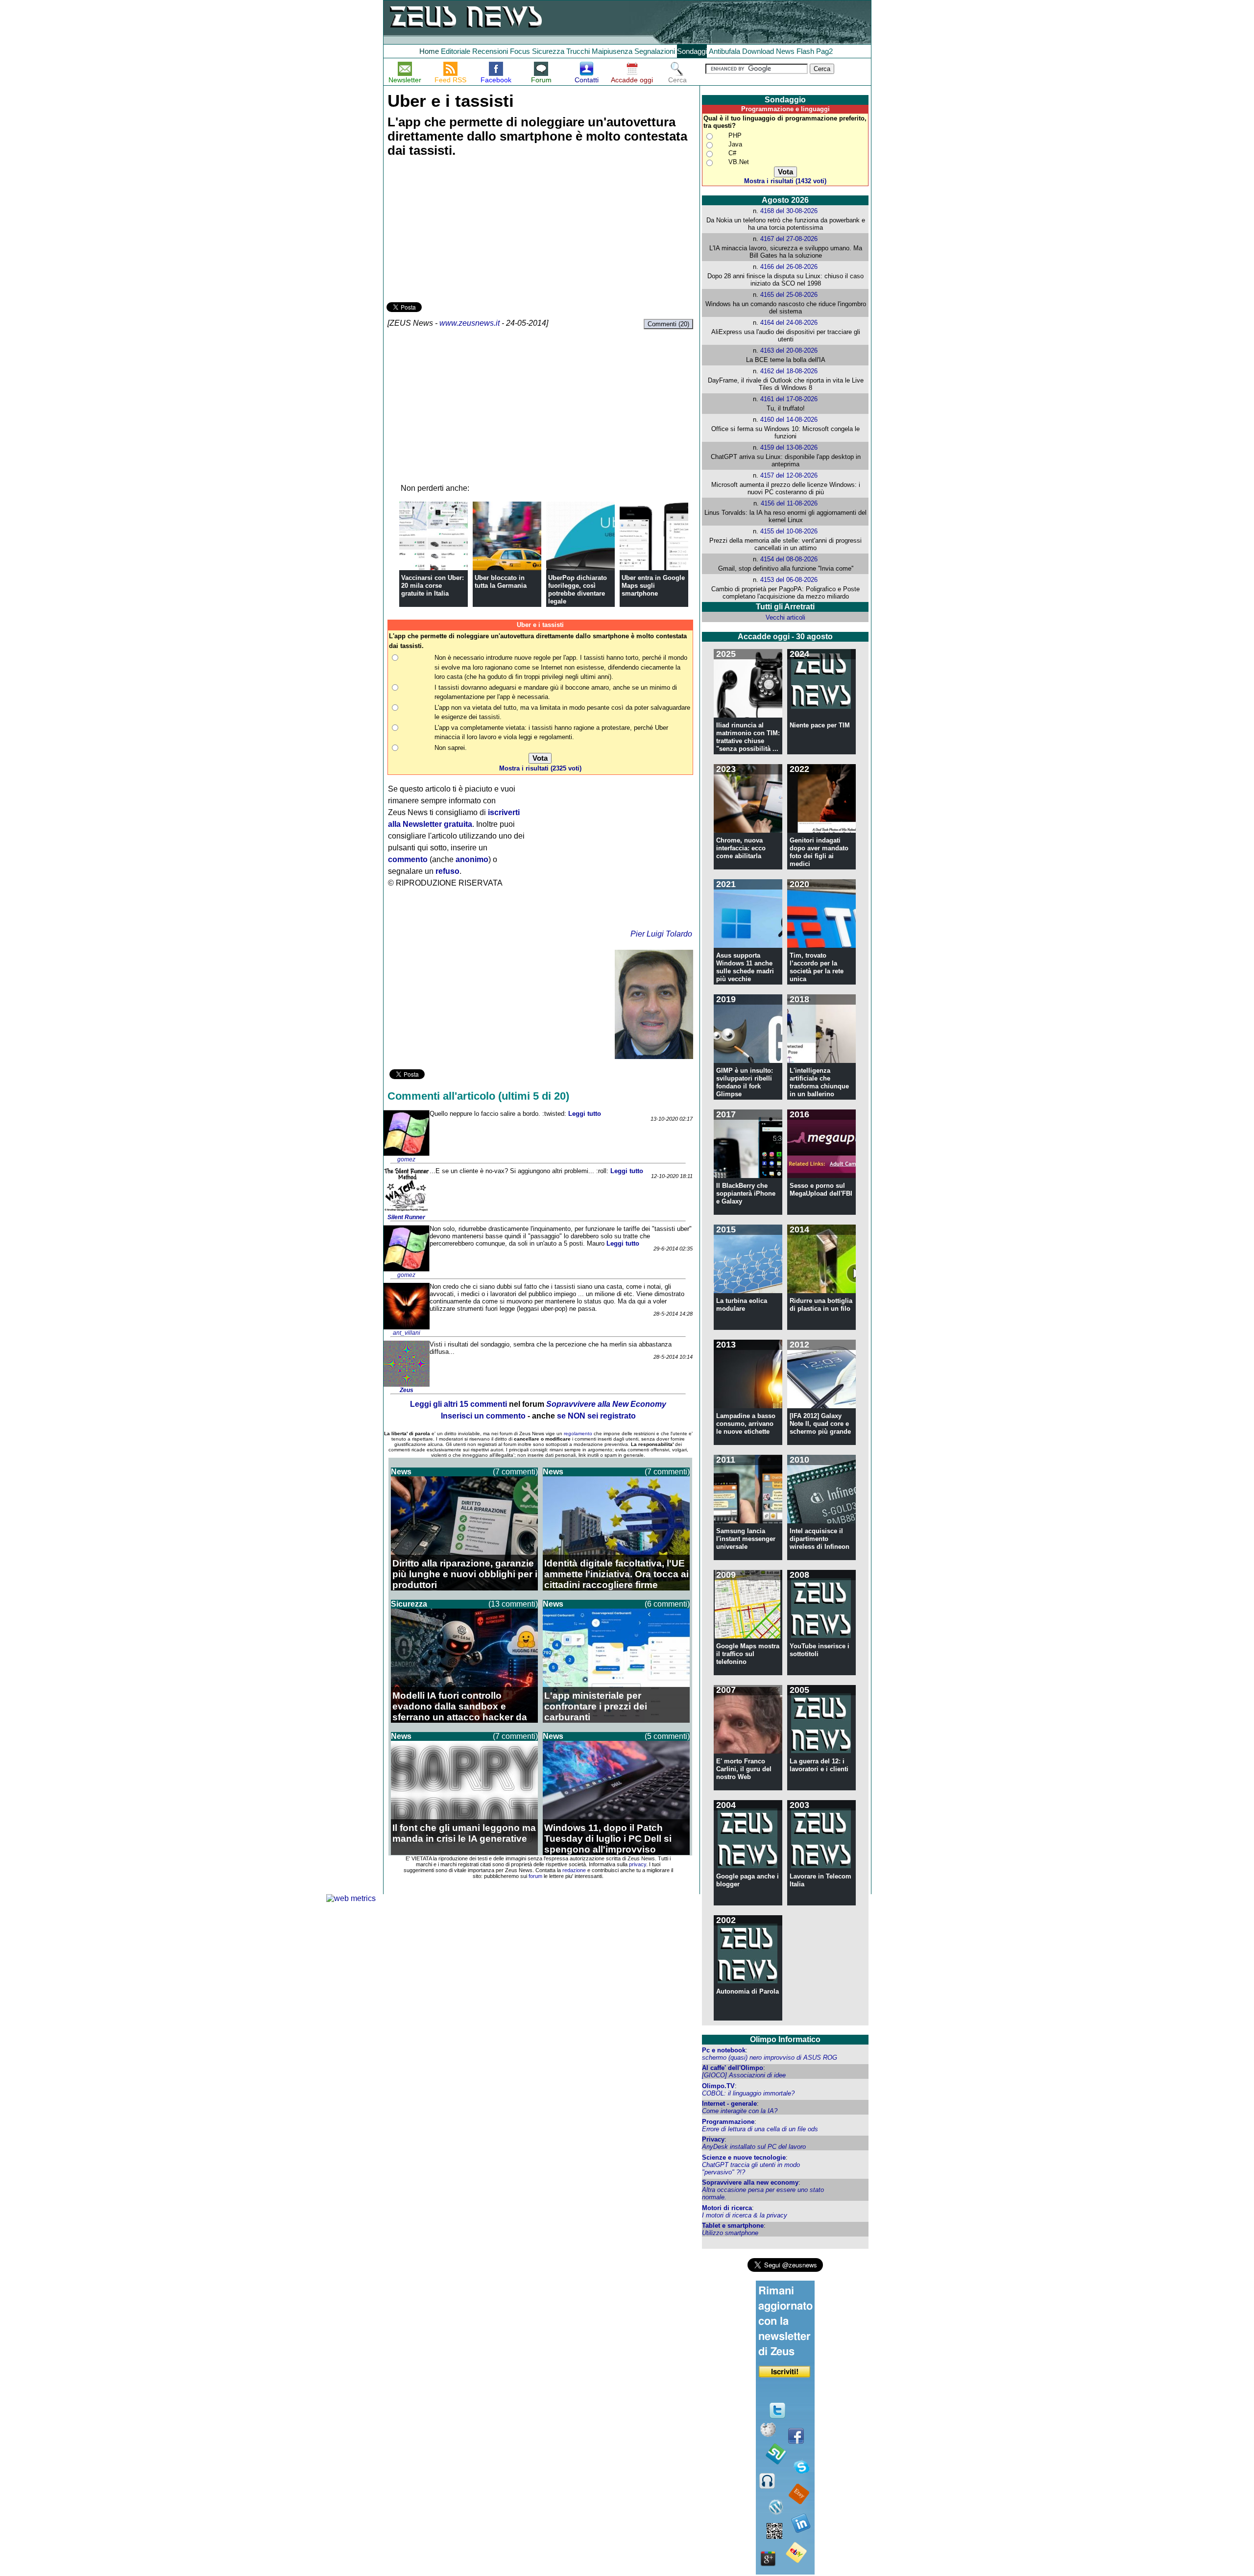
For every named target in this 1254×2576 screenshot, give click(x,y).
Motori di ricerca (727, 2208)
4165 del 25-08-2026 (789, 295)
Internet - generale (729, 2104)
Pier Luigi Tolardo (661, 934)
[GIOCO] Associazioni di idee (744, 2075)
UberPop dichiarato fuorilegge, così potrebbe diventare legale (578, 590)
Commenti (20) (668, 324)
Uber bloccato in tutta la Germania (501, 582)
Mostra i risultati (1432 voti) (785, 181)
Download (758, 51)
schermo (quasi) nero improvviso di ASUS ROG (770, 2058)
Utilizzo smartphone (730, 2233)
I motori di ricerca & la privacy (745, 2215)
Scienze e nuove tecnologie (744, 2157)
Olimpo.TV (718, 2086)
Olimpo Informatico (785, 2039)
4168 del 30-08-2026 (789, 211)
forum (535, 1876)
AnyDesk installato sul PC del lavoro (754, 2147)
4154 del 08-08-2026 (789, 559)
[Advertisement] (460, 231)
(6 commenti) (667, 1604)
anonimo (472, 859)
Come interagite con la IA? (740, 2111)
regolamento (578, 1433)
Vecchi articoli (785, 617)
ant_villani (407, 1333)
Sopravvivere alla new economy (750, 2182)
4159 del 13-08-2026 (789, 447)
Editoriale (456, 51)
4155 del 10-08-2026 (789, 531)
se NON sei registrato (596, 1416)
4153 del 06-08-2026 (789, 580)
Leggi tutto (585, 1114)
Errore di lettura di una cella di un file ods (760, 2129)
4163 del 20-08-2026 (789, 350)
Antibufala (724, 51)
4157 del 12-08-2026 (789, 475)
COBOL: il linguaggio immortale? (748, 2093)
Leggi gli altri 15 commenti (458, 1404)
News (785, 51)
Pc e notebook (724, 2050)
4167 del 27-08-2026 (789, 239)
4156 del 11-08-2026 (789, 503)
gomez (406, 1159)
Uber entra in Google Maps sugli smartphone (653, 586)
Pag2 (824, 51)
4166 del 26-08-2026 (789, 267)
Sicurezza (548, 51)
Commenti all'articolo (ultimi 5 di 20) (478, 1096)
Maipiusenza (612, 51)
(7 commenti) (515, 1472)
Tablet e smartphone (733, 2226)
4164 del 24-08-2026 (789, 323)
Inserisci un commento (483, 1416)
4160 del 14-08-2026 (789, 420)
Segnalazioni (655, 51)
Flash (805, 51)
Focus (520, 51)
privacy (638, 1864)
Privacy (713, 2139)
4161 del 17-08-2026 (789, 399)
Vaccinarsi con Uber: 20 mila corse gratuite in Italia (433, 586)
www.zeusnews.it (470, 323)
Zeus (407, 1390)
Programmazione (728, 2122)
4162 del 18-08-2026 (789, 371)
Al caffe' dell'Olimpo (733, 2068)
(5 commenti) (667, 1736)
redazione (574, 1870)
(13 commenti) (513, 1604)
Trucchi (578, 51)
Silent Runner (406, 1217)
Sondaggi (692, 51)
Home (429, 51)
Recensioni (490, 51)
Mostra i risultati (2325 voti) (540, 768)
